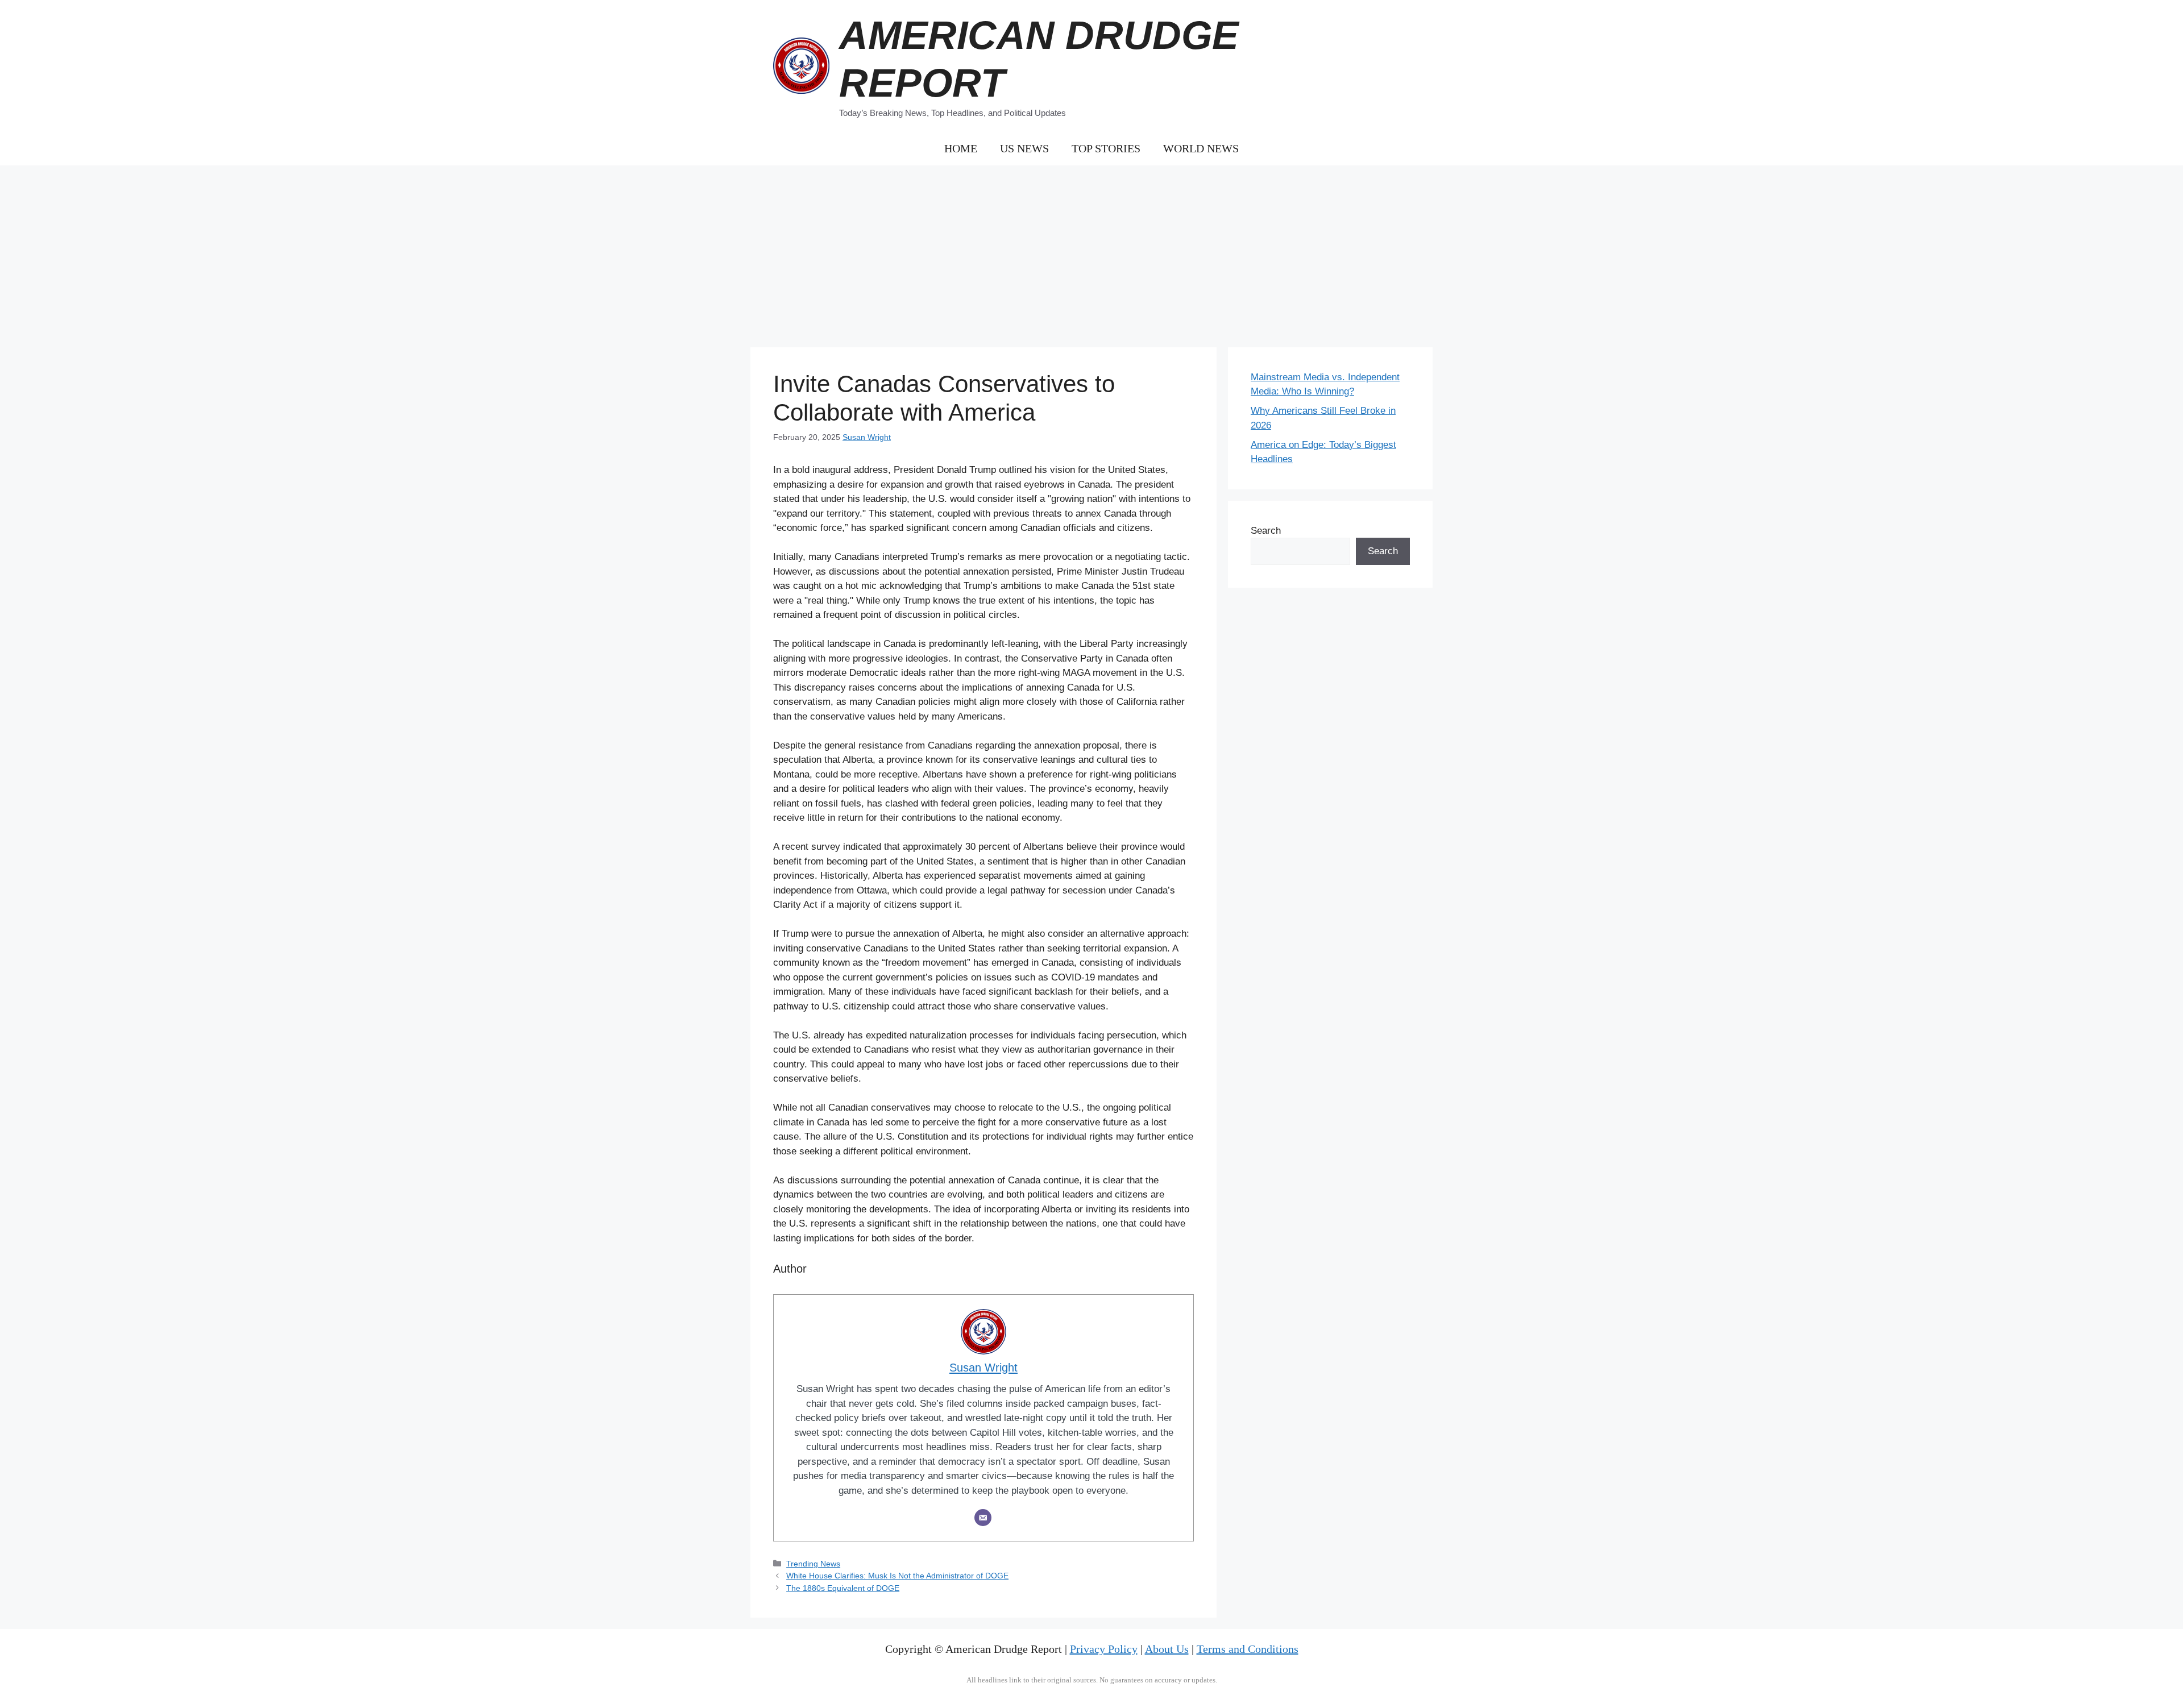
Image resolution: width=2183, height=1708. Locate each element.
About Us (1167, 1649)
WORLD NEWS (1201, 148)
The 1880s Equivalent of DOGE (843, 1588)
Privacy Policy (1104, 1649)
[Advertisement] (1091, 251)
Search (1266, 531)
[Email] (983, 1518)
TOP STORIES (1106, 148)
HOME (961, 148)
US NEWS (1024, 148)
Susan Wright (867, 437)
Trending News (813, 1564)
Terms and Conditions (1248, 1649)
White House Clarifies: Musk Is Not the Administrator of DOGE (897, 1576)
